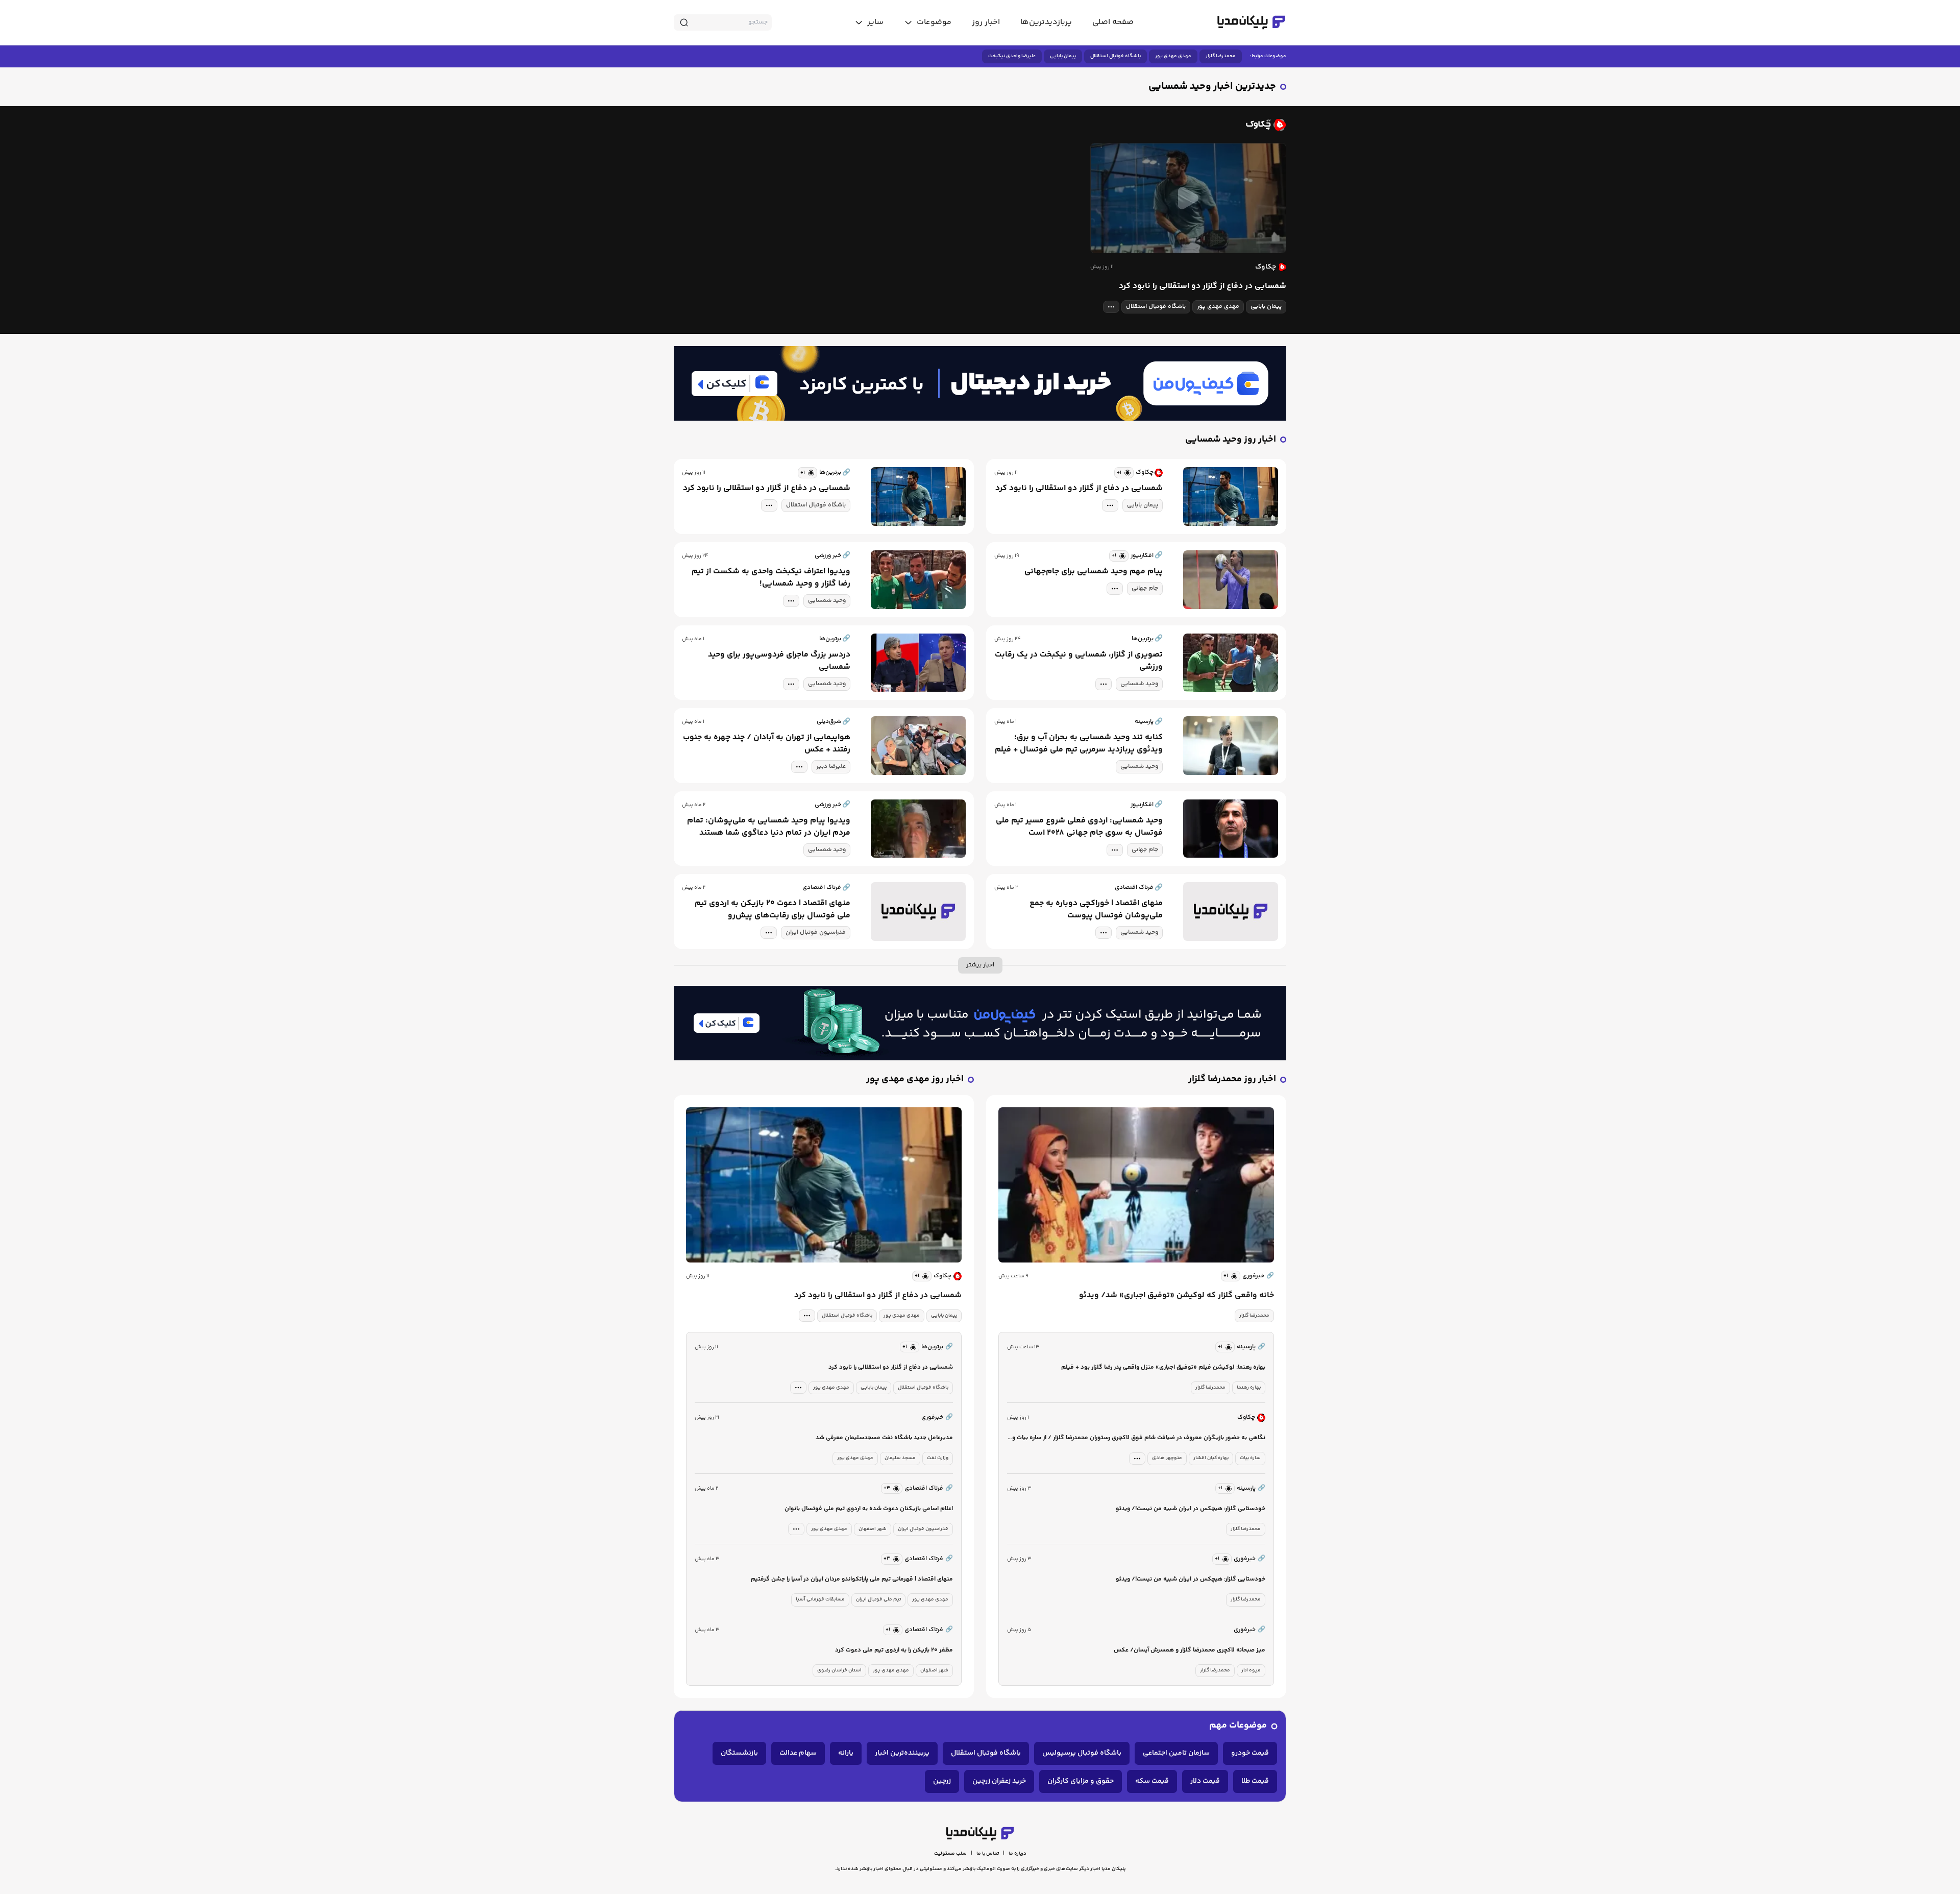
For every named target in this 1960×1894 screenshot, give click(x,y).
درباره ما (1018, 1854)
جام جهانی (1145, 588)
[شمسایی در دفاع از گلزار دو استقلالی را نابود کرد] (1188, 198)
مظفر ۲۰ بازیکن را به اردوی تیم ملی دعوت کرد (894, 1650)
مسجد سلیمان (900, 1458)
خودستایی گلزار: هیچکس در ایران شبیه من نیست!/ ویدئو (1191, 1509)
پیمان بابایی (1063, 56)
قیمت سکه (1152, 1781)
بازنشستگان (739, 1753)
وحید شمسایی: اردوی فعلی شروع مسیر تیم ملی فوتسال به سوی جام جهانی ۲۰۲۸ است (1079, 827)
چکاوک (942, 1276)
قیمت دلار (1205, 1781)
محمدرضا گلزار (1221, 56)
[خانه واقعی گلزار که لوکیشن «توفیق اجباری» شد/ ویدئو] (1136, 1185)
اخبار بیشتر (980, 965)
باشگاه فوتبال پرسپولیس (1082, 1753)
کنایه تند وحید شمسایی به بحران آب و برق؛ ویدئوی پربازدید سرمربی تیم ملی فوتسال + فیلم (1079, 744)
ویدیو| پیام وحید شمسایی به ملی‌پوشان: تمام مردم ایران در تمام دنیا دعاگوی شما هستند (769, 827)
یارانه (846, 1753)
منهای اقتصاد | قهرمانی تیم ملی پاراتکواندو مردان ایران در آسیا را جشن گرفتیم (852, 1579)
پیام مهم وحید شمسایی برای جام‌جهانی (1094, 572)
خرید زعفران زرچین (999, 1781)
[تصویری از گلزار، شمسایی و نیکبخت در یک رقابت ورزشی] (1231, 663)
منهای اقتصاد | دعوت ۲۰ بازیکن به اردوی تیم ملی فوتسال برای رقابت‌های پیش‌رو (773, 910)
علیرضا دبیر (831, 767)
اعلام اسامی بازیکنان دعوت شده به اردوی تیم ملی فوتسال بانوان (869, 1509)
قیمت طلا (1255, 1781)
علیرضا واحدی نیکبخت (1012, 56)
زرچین (942, 1781)
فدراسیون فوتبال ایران (816, 932)
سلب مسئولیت (950, 1854)
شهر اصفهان (873, 1529)
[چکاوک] (980, 125)
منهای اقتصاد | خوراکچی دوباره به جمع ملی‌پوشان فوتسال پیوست (1096, 910)
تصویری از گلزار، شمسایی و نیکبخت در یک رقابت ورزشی (1079, 661)
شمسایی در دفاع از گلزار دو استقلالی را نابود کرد (1203, 286)
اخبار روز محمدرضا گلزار (1232, 1079)
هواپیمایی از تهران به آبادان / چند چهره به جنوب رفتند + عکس (767, 744)
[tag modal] (1111, 307)
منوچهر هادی (1167, 1458)
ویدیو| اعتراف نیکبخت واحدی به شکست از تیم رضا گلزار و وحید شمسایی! (771, 578)
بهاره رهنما (1249, 1388)
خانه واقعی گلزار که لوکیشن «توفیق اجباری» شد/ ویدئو (1177, 1296)
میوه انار (1251, 1670)
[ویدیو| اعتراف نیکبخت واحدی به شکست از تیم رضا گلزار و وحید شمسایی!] (918, 580)
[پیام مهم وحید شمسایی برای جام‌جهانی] (1231, 580)
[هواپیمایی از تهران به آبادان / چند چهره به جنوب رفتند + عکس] (918, 746)
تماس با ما (988, 1854)
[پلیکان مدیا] (1251, 22)
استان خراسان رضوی (839, 1670)
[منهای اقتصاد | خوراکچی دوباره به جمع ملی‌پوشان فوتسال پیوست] (1231, 912)
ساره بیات (1250, 1458)
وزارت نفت (938, 1458)
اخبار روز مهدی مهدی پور (915, 1079)
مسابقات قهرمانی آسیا (820, 1599)
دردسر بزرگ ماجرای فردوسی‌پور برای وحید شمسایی (779, 661)
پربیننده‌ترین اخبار (902, 1753)
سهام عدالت (798, 1753)
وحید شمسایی (827, 601)
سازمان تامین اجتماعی (1176, 1753)
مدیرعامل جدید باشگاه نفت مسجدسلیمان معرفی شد (884, 1438)
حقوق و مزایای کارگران (1081, 1781)
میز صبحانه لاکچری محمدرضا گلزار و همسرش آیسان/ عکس (1190, 1650)
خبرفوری (1258, 1276)
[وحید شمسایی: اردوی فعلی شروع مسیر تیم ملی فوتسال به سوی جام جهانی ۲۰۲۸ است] (1231, 829)
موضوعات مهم (1238, 1726)
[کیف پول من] (980, 383)
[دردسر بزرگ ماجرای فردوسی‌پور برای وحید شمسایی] (918, 663)
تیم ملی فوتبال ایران (878, 1599)
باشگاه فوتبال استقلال (1116, 56)
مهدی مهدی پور (1173, 56)
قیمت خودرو (1250, 1753)
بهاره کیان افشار (1211, 1458)
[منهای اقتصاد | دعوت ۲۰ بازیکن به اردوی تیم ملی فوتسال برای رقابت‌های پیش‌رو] (918, 912)
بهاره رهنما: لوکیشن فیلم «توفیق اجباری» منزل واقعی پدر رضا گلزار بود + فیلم (1163, 1367)
